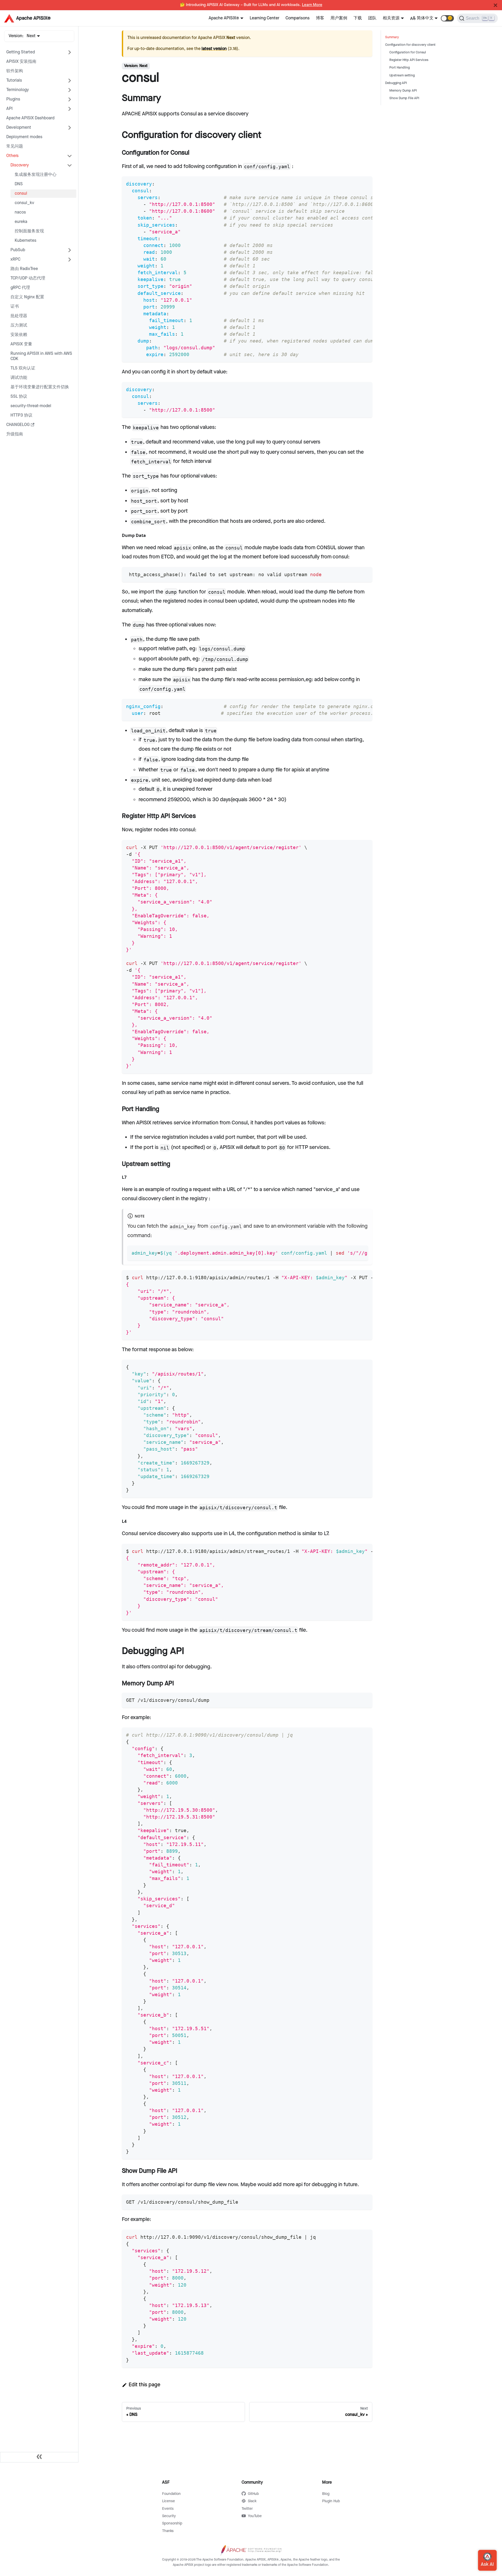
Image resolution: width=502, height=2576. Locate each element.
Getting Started (21, 52)
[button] (447, 18)
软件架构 (15, 71)
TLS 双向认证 (23, 368)
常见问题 (15, 146)
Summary (392, 37)
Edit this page (144, 2385)
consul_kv (24, 203)
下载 (358, 18)
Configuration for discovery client (410, 45)
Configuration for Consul (408, 52)
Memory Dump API (403, 91)
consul (21, 193)
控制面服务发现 (29, 231)
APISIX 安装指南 (21, 62)
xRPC (15, 259)
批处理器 (19, 316)
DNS (19, 184)
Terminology (18, 90)
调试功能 (19, 378)
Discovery (20, 165)
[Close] (495, 5)
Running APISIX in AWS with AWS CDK (41, 356)
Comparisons (298, 18)
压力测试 (19, 325)
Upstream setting (402, 75)
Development (19, 128)
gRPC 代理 (20, 288)
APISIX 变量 (21, 344)
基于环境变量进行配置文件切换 (40, 387)
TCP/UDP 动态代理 (28, 278)
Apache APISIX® (224, 18)
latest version (214, 49)
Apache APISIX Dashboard (30, 118)
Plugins (13, 99)
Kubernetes (25, 241)
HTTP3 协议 (21, 415)
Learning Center (264, 18)
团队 (372, 18)
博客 (320, 18)
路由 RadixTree (24, 269)
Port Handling (400, 68)
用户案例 (339, 18)
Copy (364, 182)
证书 (15, 307)
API (9, 109)
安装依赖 (19, 335)
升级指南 (15, 434)
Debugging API (396, 83)
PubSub (18, 250)
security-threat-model (31, 406)
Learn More (312, 5)
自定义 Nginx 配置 (27, 297)
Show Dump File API (404, 98)
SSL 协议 (19, 397)
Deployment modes (24, 137)
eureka (21, 222)
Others (12, 156)
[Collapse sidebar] (39, 2457)
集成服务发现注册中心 (36, 175)
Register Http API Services (409, 60)
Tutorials (14, 80)
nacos (20, 212)
